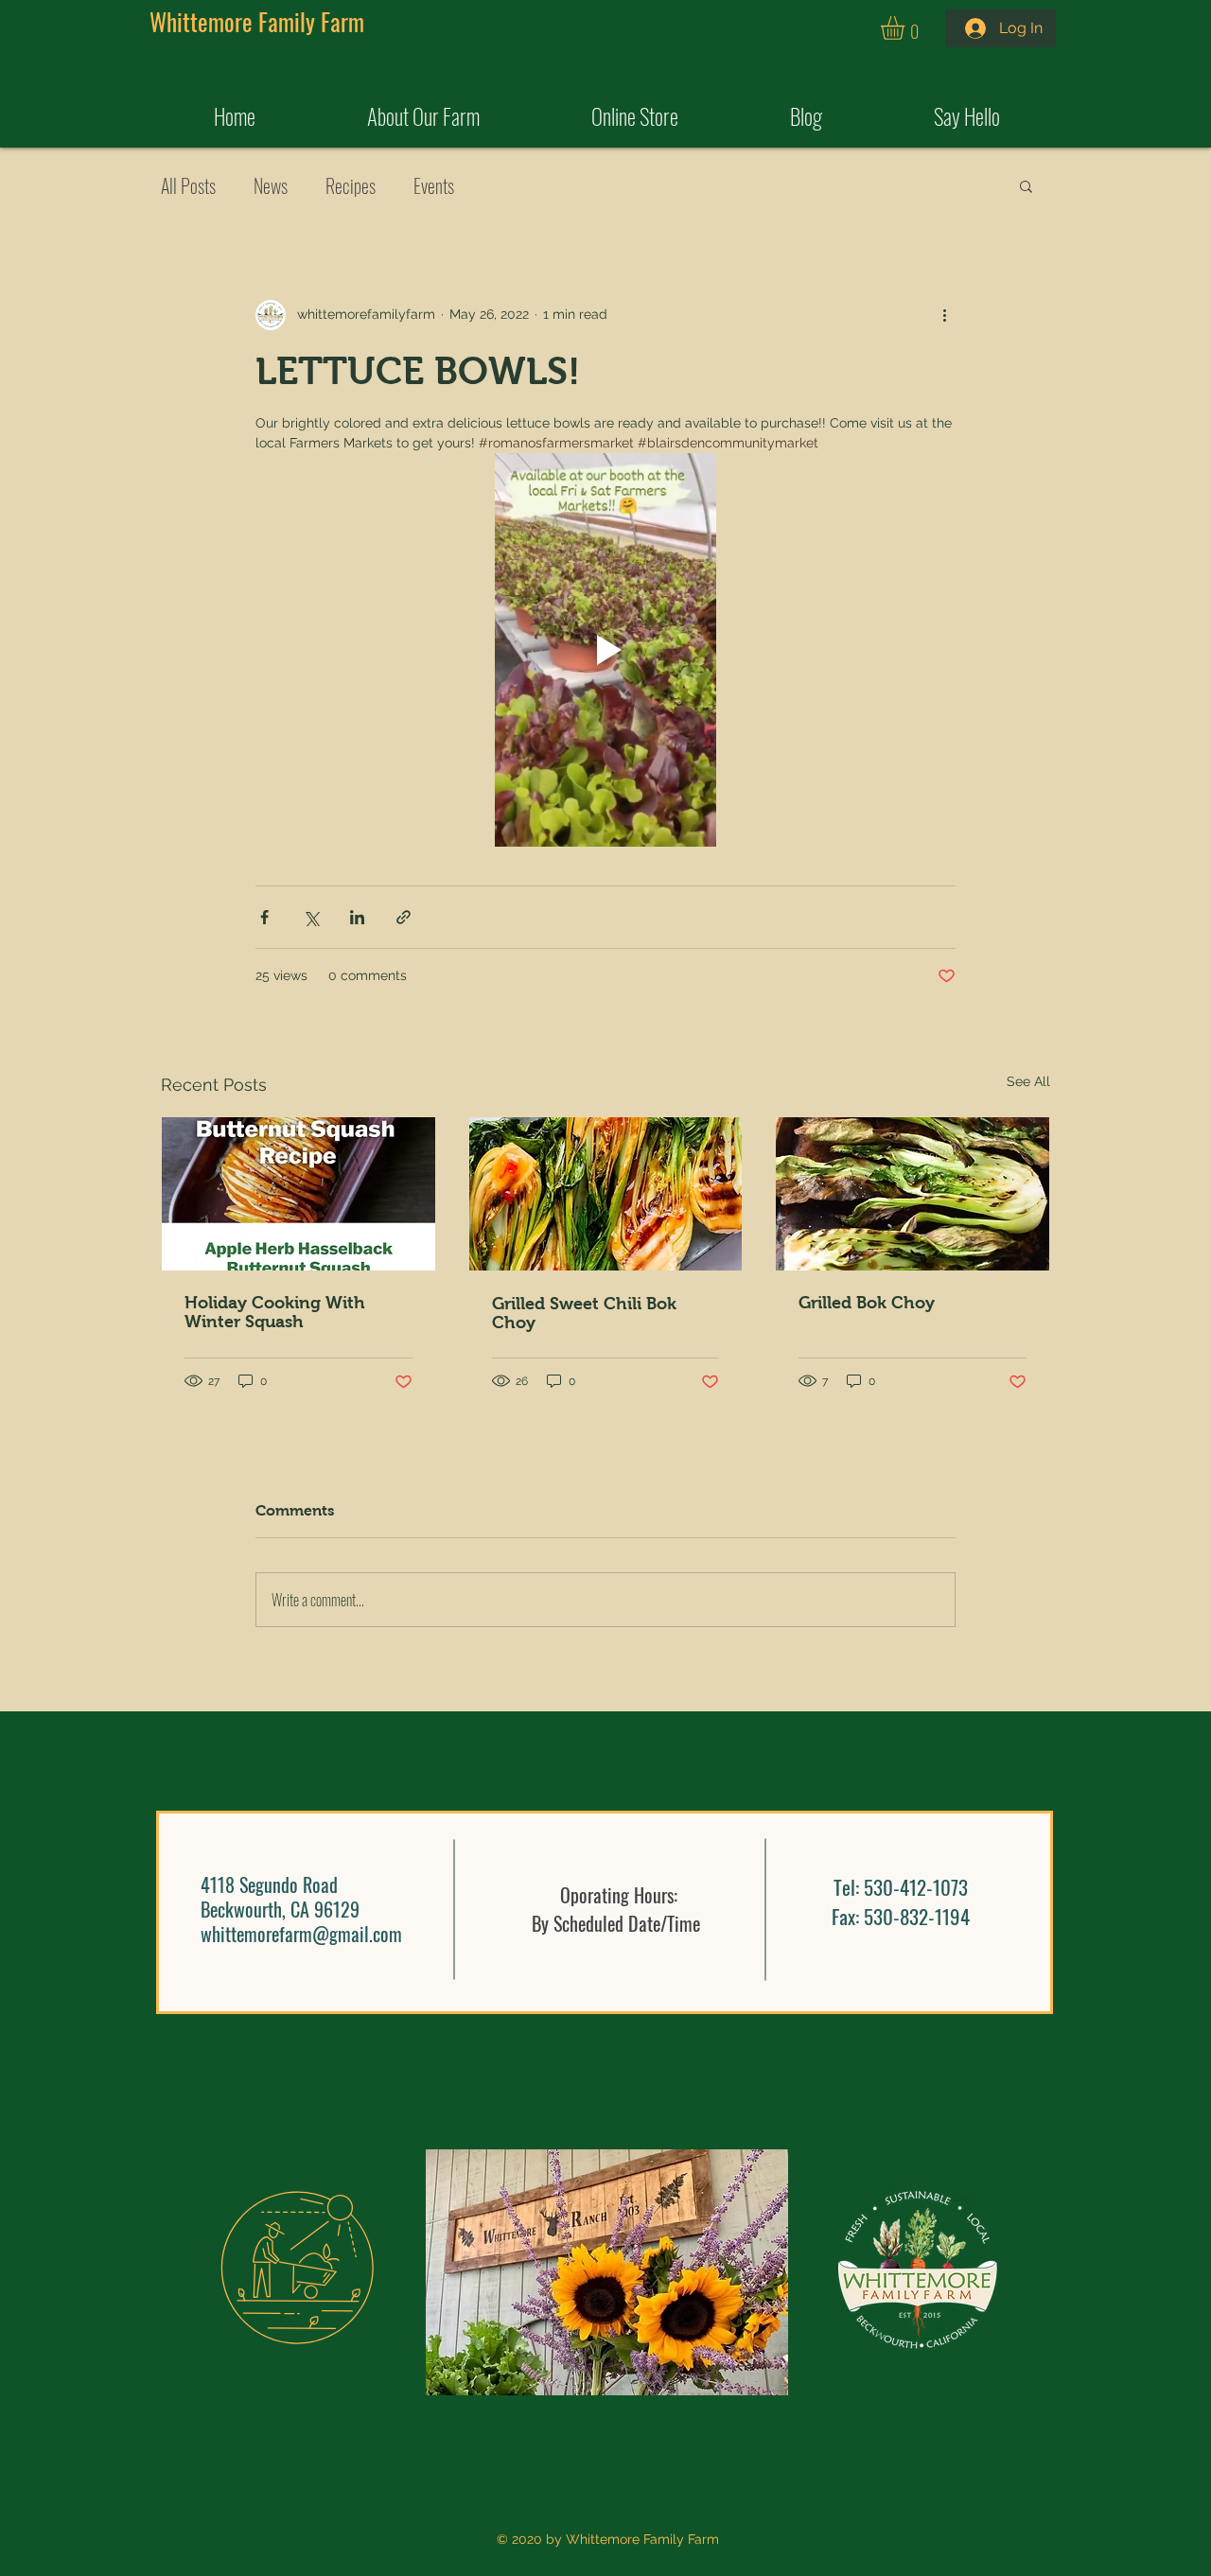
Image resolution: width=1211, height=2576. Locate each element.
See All (1028, 1081)
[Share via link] (404, 917)
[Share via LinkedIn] (357, 917)
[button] (906, 28)
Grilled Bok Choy (867, 1303)
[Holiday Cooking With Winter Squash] (298, 1194)
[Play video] (605, 650)
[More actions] (944, 315)
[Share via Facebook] (264, 917)
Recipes (351, 185)
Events (434, 185)
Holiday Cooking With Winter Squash (275, 1312)
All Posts (188, 185)
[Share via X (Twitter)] (311, 917)
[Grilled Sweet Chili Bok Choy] (606, 1194)
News (271, 185)
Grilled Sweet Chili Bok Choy (584, 1313)
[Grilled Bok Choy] (913, 1194)
